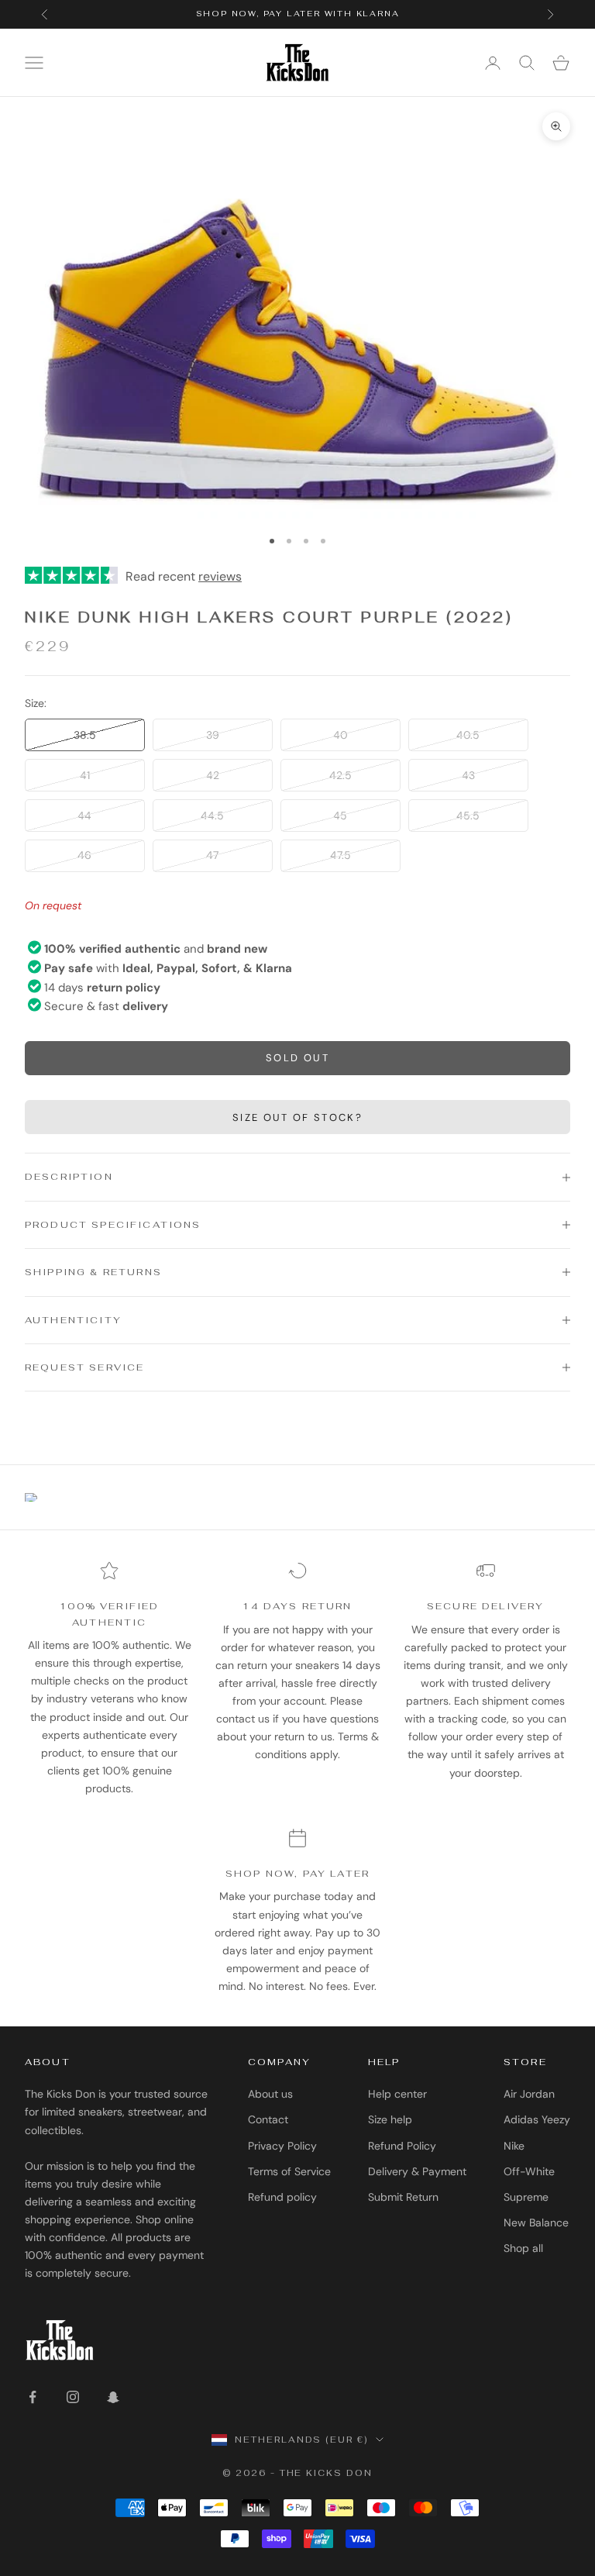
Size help (390, 2119)
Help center (397, 2094)
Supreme (526, 2197)
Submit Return (403, 2197)
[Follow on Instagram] (73, 2397)
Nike (514, 2146)
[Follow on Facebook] (33, 2397)
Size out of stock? (297, 1117)
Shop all (523, 2248)
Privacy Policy (282, 2146)
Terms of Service (289, 2171)
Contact (268, 2119)
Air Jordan (529, 2094)
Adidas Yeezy (537, 2119)
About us (270, 2094)
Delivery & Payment (417, 2171)
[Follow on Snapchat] (113, 2397)
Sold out (297, 1058)
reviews (220, 576)
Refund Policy (402, 2146)
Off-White (529, 2171)
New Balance (536, 2223)
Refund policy (282, 2197)
